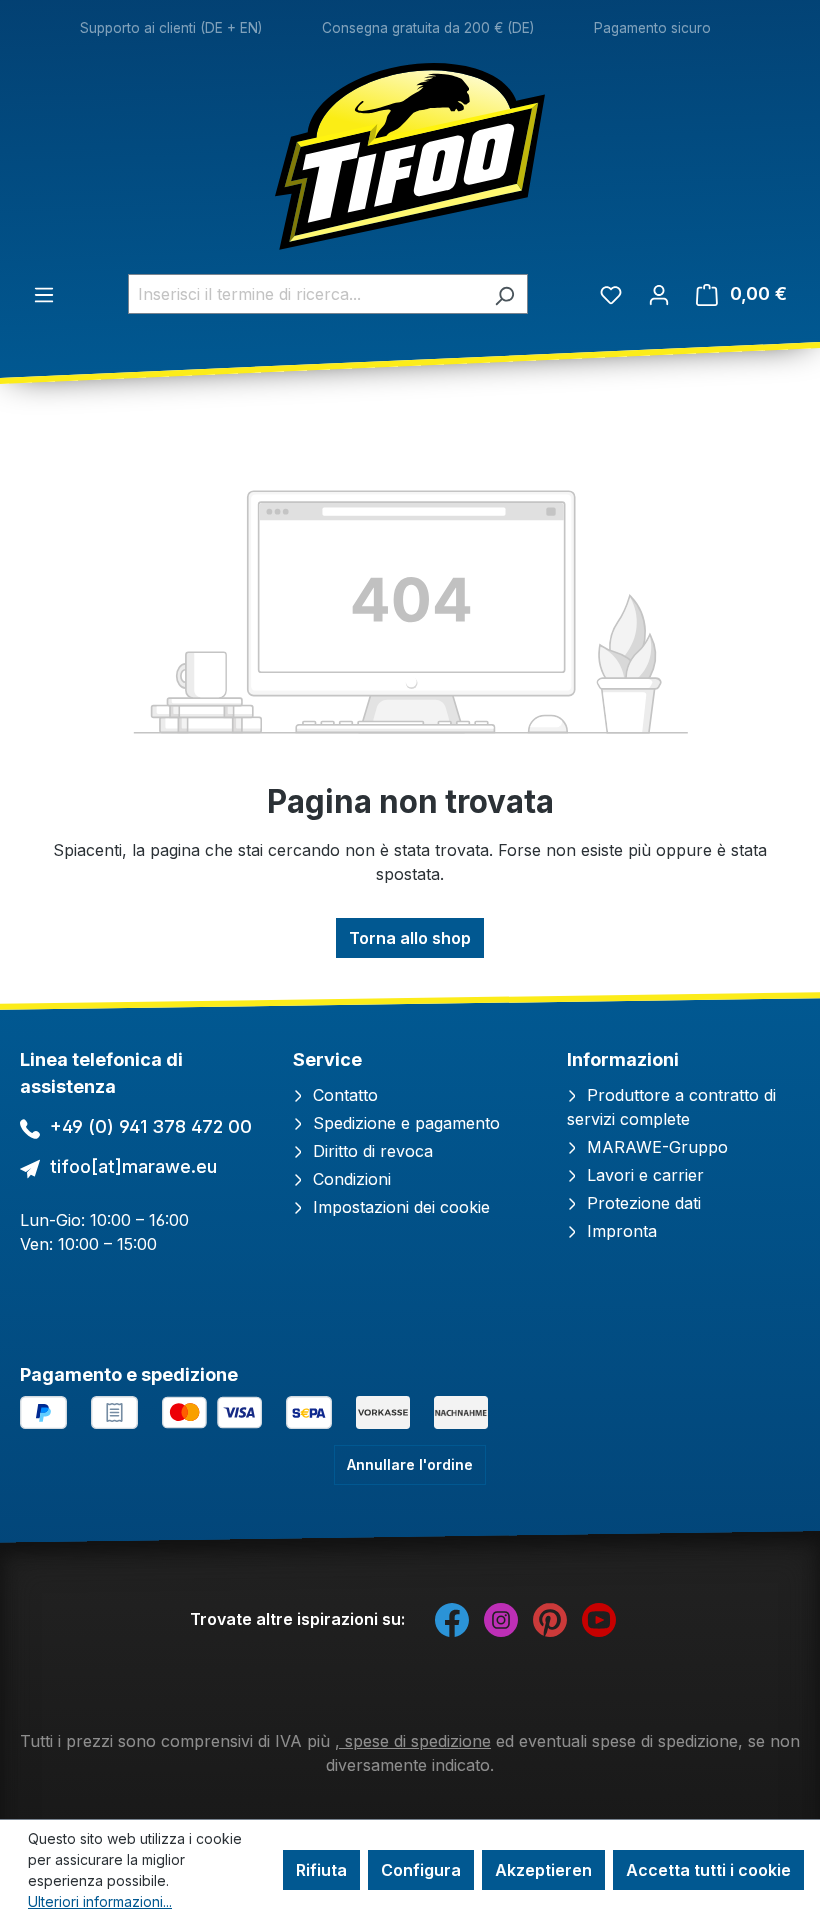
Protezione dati (641, 1203)
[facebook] (452, 1619)
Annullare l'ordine (410, 1464)
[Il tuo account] (659, 294)
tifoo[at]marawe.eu (133, 1166)
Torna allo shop (410, 938)
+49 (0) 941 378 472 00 (151, 1126)
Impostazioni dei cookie (399, 1207)
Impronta (619, 1231)
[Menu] (44, 294)
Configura (421, 1870)
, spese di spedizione (413, 1741)
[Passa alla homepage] (410, 156)
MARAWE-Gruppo (655, 1147)
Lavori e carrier (643, 1175)
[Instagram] (501, 1619)
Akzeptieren (543, 1870)
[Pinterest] (550, 1619)
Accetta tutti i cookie (708, 1870)
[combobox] (305, 294)
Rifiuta (321, 1870)
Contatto (343, 1095)
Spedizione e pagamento (404, 1123)
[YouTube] (599, 1619)
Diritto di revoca (370, 1151)
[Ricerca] (504, 294)
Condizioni (349, 1179)
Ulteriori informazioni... (100, 1901)
